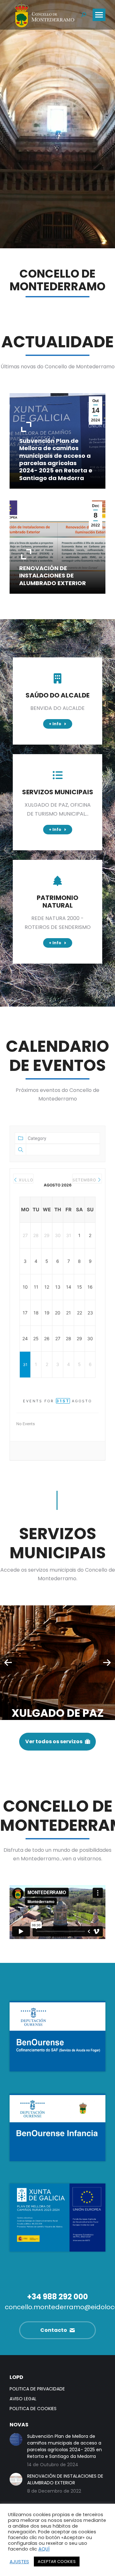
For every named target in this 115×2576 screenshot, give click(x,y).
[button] (8, 1663)
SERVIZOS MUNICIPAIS (58, 792)
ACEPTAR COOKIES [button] (57, 2562)
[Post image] (57, 1663)
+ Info (25, 486)
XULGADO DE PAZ (58, 1713)
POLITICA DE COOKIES (33, 2409)
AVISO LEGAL (23, 2399)
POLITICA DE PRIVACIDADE (37, 2389)
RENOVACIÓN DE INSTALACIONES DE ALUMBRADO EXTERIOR (53, 576)
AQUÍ (44, 2549)
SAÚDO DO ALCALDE (57, 695)
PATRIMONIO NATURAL (57, 902)
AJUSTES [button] (19, 2562)
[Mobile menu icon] (99, 15)
